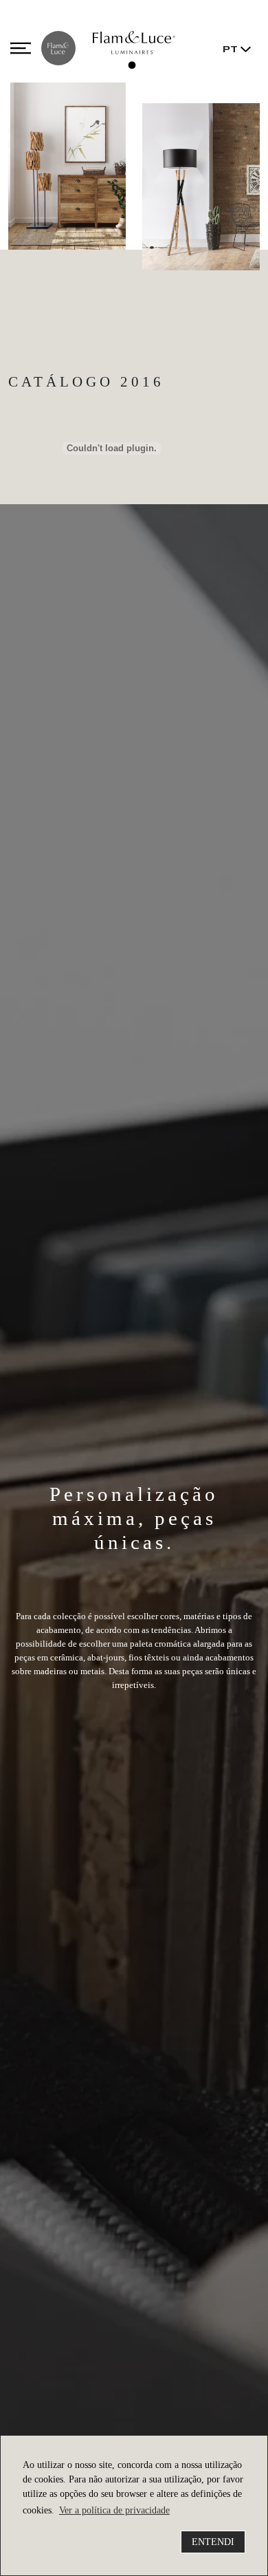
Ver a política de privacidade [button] (114, 2510)
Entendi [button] (213, 2542)
